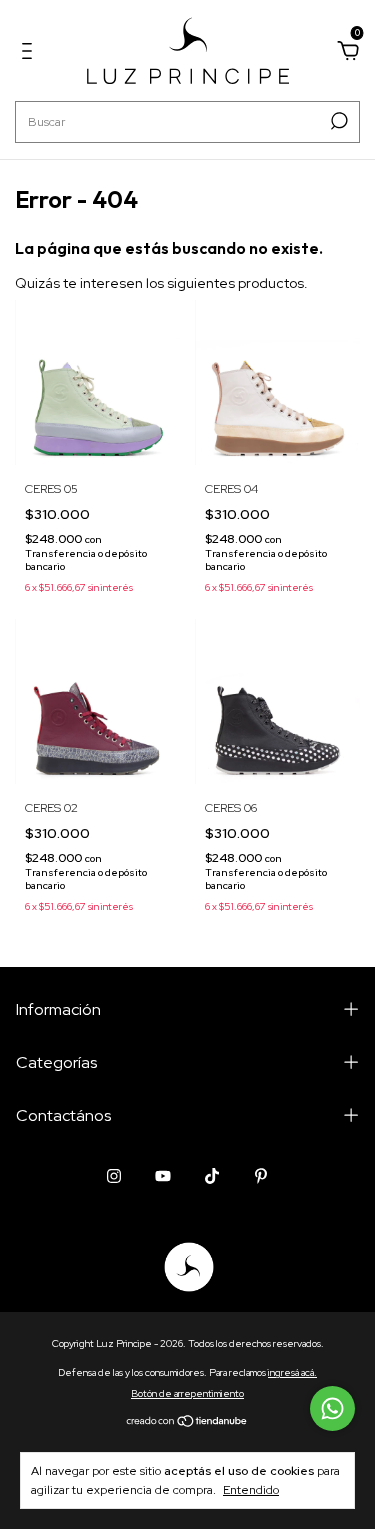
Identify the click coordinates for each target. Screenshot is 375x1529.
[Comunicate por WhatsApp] (332, 1408)
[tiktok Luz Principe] (212, 1176)
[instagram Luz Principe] (114, 1176)
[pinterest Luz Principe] (261, 1176)
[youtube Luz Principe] (163, 1176)
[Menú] (30, 54)
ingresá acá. (292, 1372)
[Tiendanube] (187, 1422)
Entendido (251, 1490)
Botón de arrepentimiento (187, 1393)
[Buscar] (337, 121)
